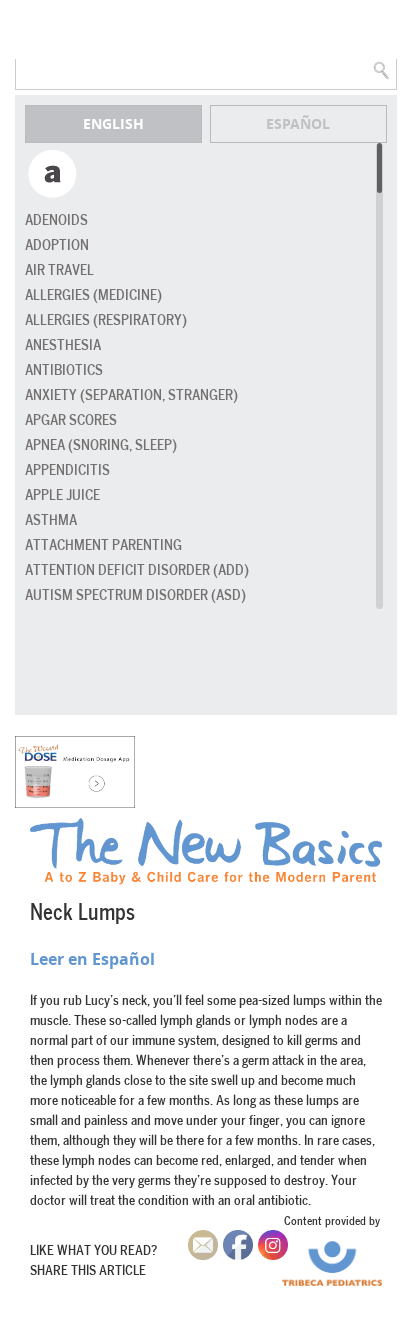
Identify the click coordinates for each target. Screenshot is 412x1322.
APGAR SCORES (71, 420)
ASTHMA (51, 520)
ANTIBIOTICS (64, 370)
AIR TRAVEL (59, 270)
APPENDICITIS (67, 470)
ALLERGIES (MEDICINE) (93, 295)
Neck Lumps (82, 913)
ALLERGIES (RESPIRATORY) (106, 320)
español (298, 123)
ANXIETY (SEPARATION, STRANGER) (131, 395)
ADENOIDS (56, 220)
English (113, 123)
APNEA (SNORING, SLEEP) (101, 445)
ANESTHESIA (63, 345)
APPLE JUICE (62, 495)
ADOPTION (57, 245)
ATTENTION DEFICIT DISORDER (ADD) (137, 570)
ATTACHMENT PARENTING (103, 545)
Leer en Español (92, 959)
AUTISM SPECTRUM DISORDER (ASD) (135, 595)
